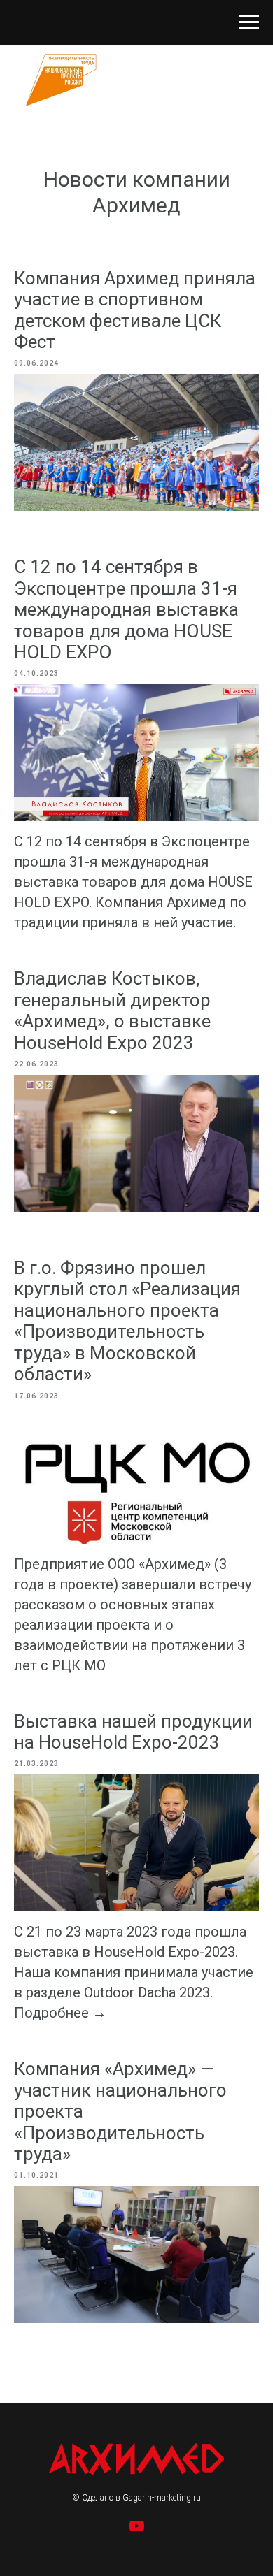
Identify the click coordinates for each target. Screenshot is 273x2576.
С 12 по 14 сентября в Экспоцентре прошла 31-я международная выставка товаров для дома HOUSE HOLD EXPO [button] (126, 609)
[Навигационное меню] (249, 22)
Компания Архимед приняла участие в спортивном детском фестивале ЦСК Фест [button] (135, 310)
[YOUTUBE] (137, 2531)
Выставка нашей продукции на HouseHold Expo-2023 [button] (133, 1732)
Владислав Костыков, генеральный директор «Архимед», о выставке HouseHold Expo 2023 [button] (112, 1010)
